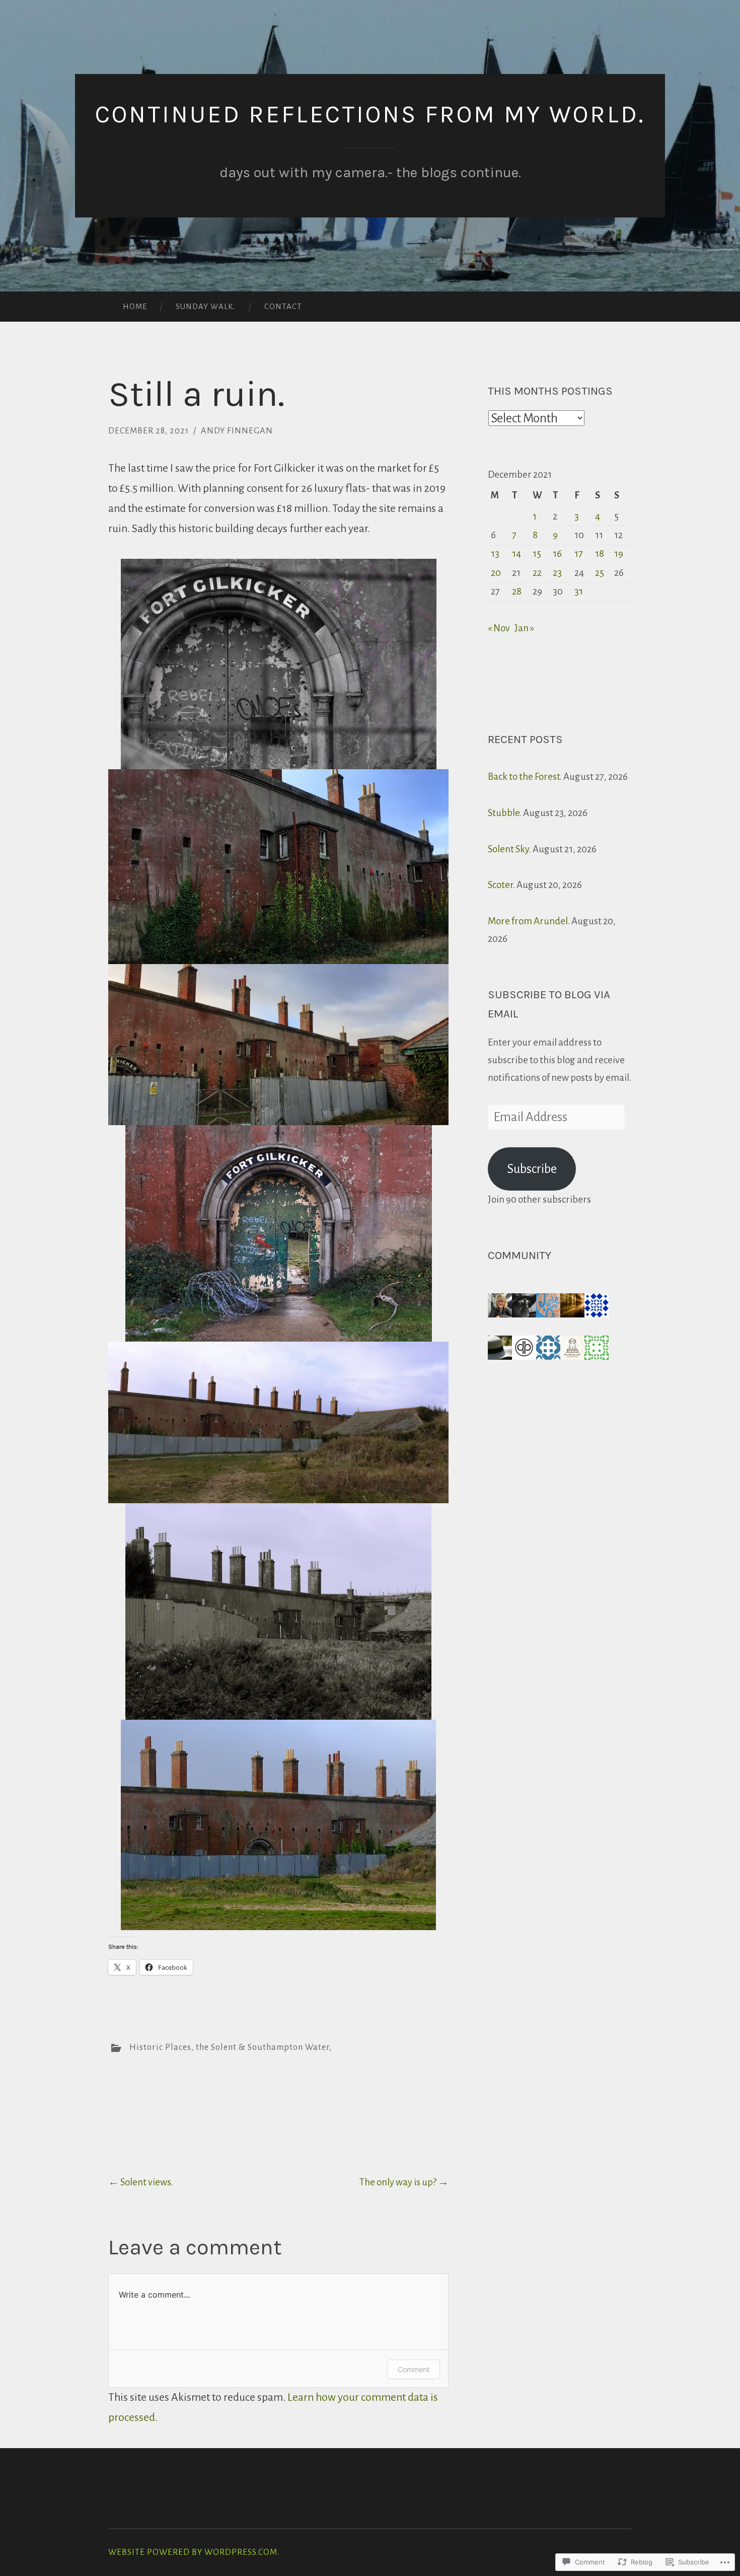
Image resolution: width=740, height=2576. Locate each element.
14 (516, 554)
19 (619, 554)
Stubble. (505, 813)
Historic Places (160, 2047)
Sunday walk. (205, 306)
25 (600, 573)
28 (517, 591)
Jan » (524, 628)
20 (496, 573)
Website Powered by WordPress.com (193, 2552)
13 (495, 554)
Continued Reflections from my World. (370, 114)
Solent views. (141, 2182)
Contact (283, 306)
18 (600, 554)
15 (537, 554)
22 (537, 573)
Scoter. (501, 885)
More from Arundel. (529, 921)
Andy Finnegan (237, 431)
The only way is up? (404, 2182)
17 (579, 554)
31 (579, 591)
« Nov (499, 628)
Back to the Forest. (525, 777)
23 (557, 573)
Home (135, 306)
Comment (414, 2369)
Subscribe (532, 1169)
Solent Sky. (509, 849)
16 (557, 554)
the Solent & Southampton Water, (264, 2047)
